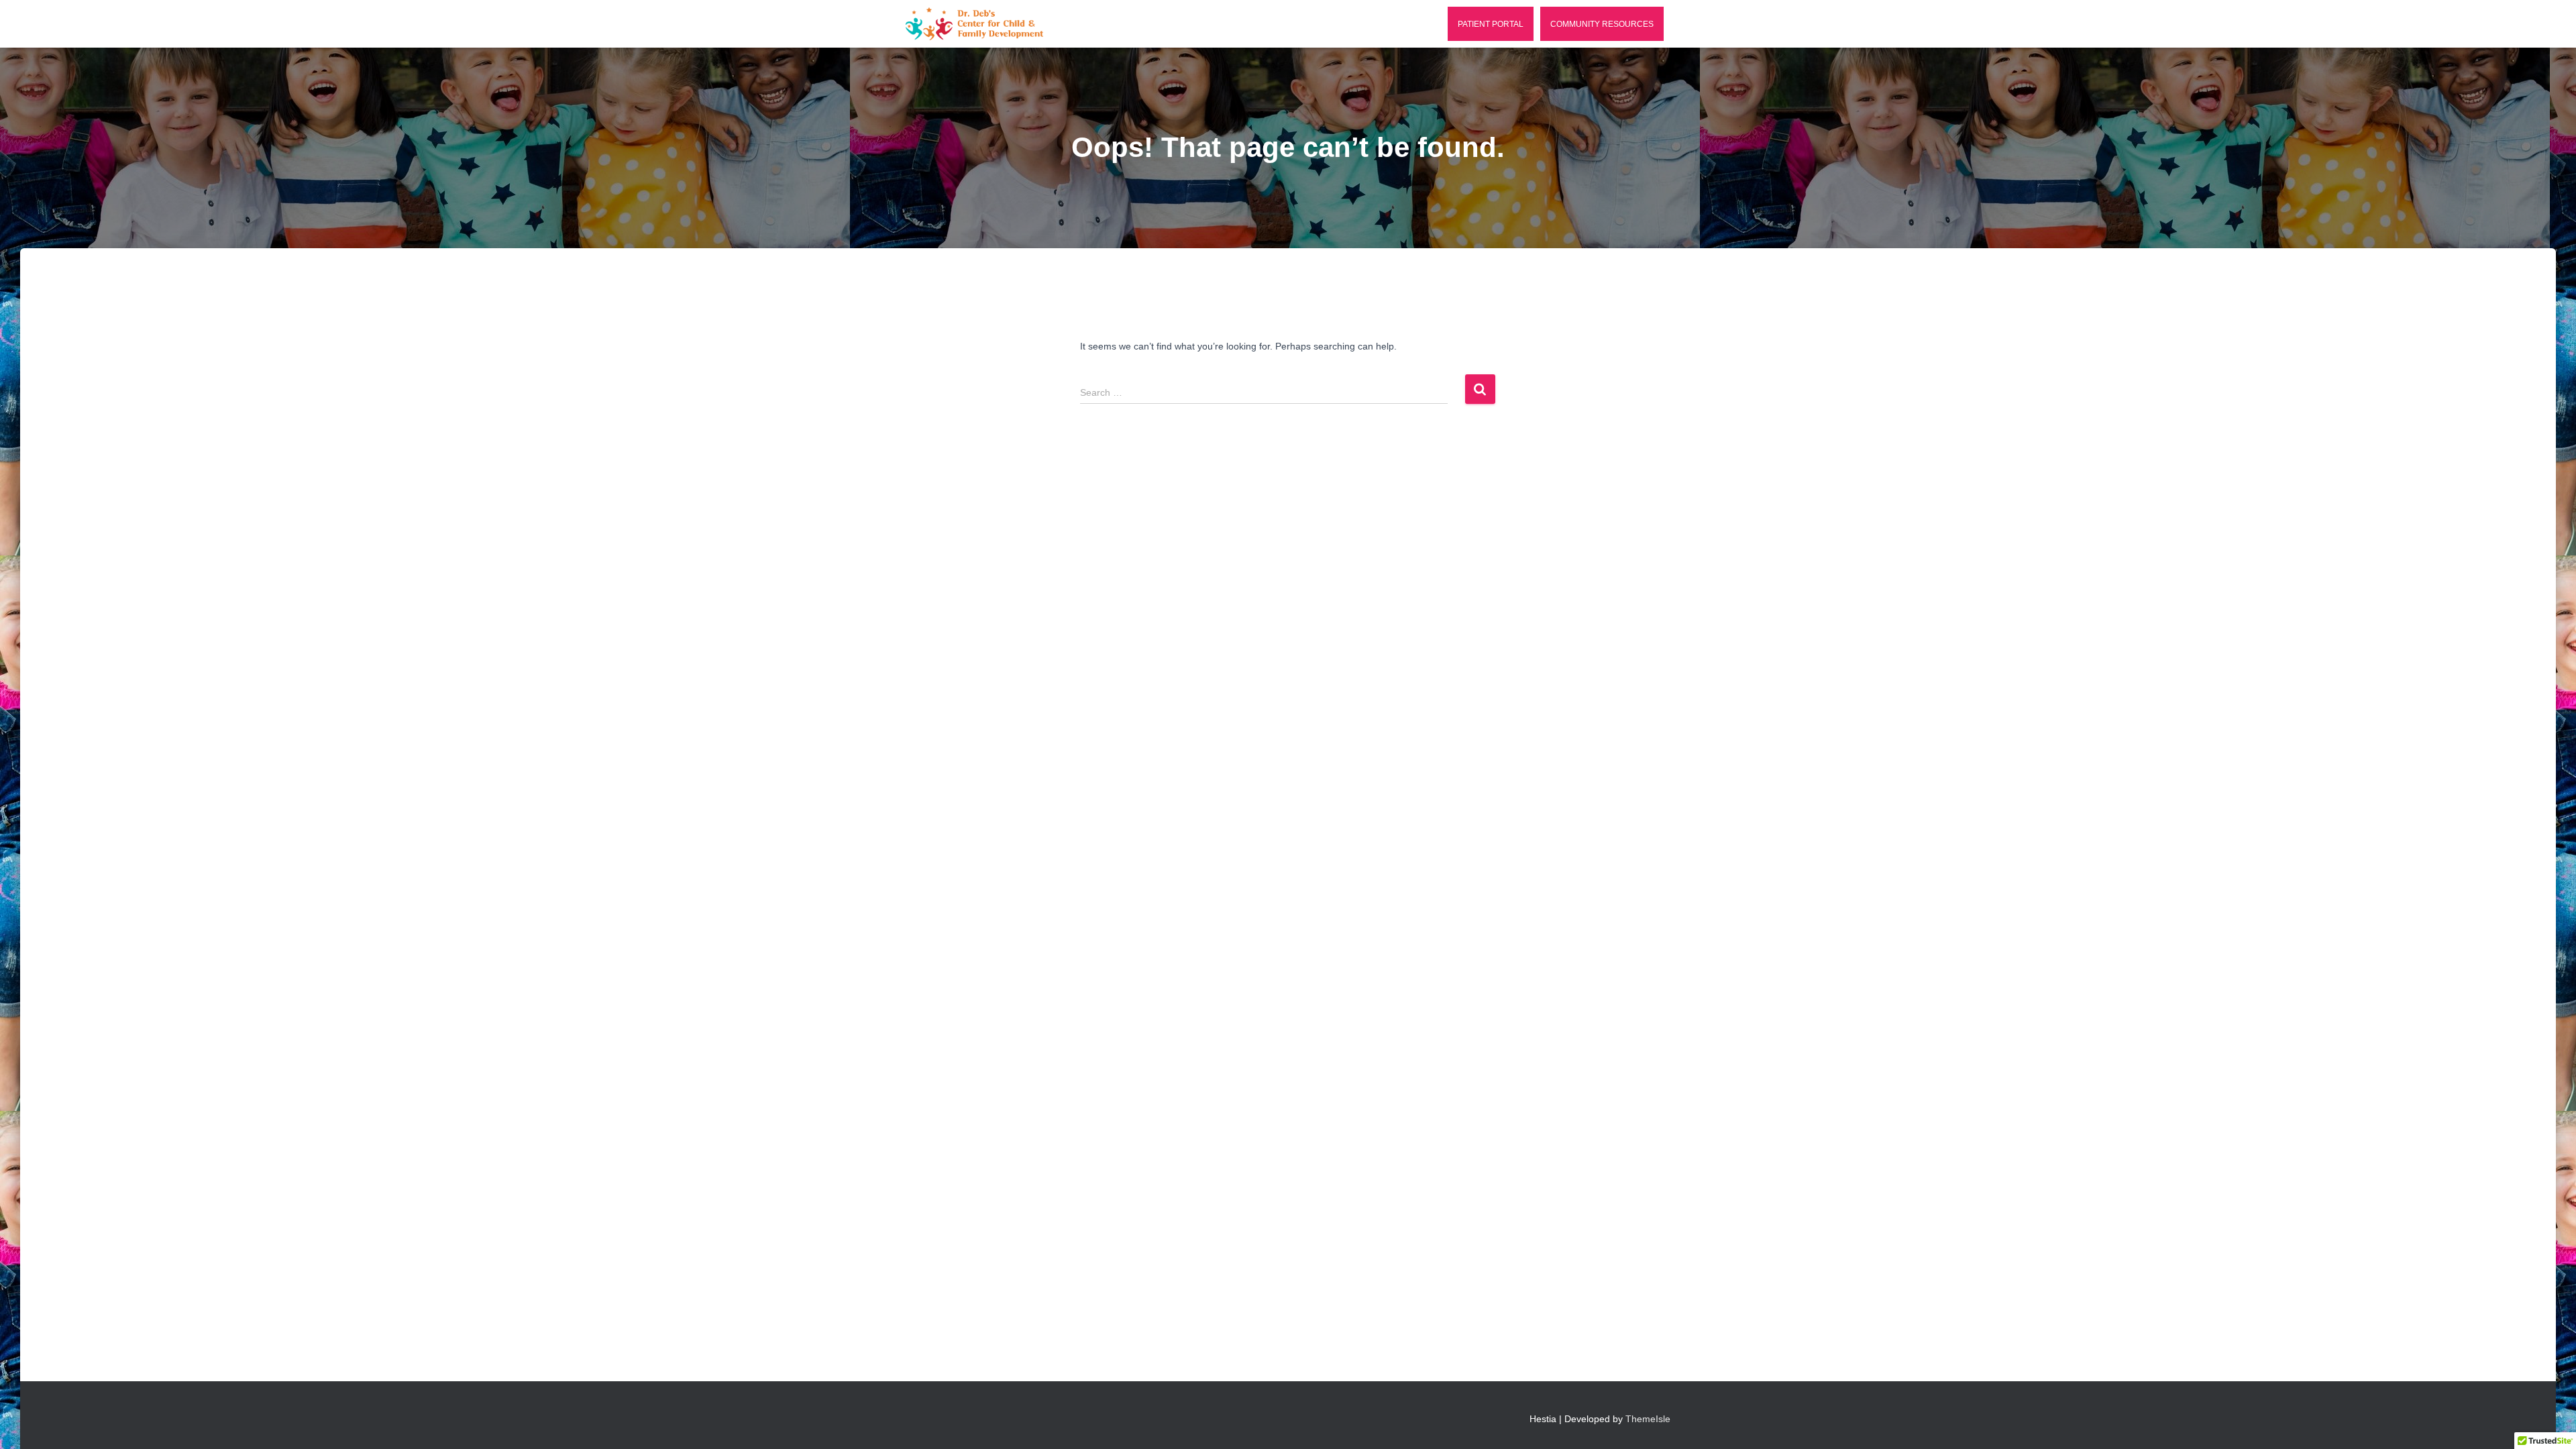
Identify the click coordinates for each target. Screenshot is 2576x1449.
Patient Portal (1491, 24)
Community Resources (1602, 24)
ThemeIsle (1648, 1419)
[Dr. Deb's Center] (974, 24)
